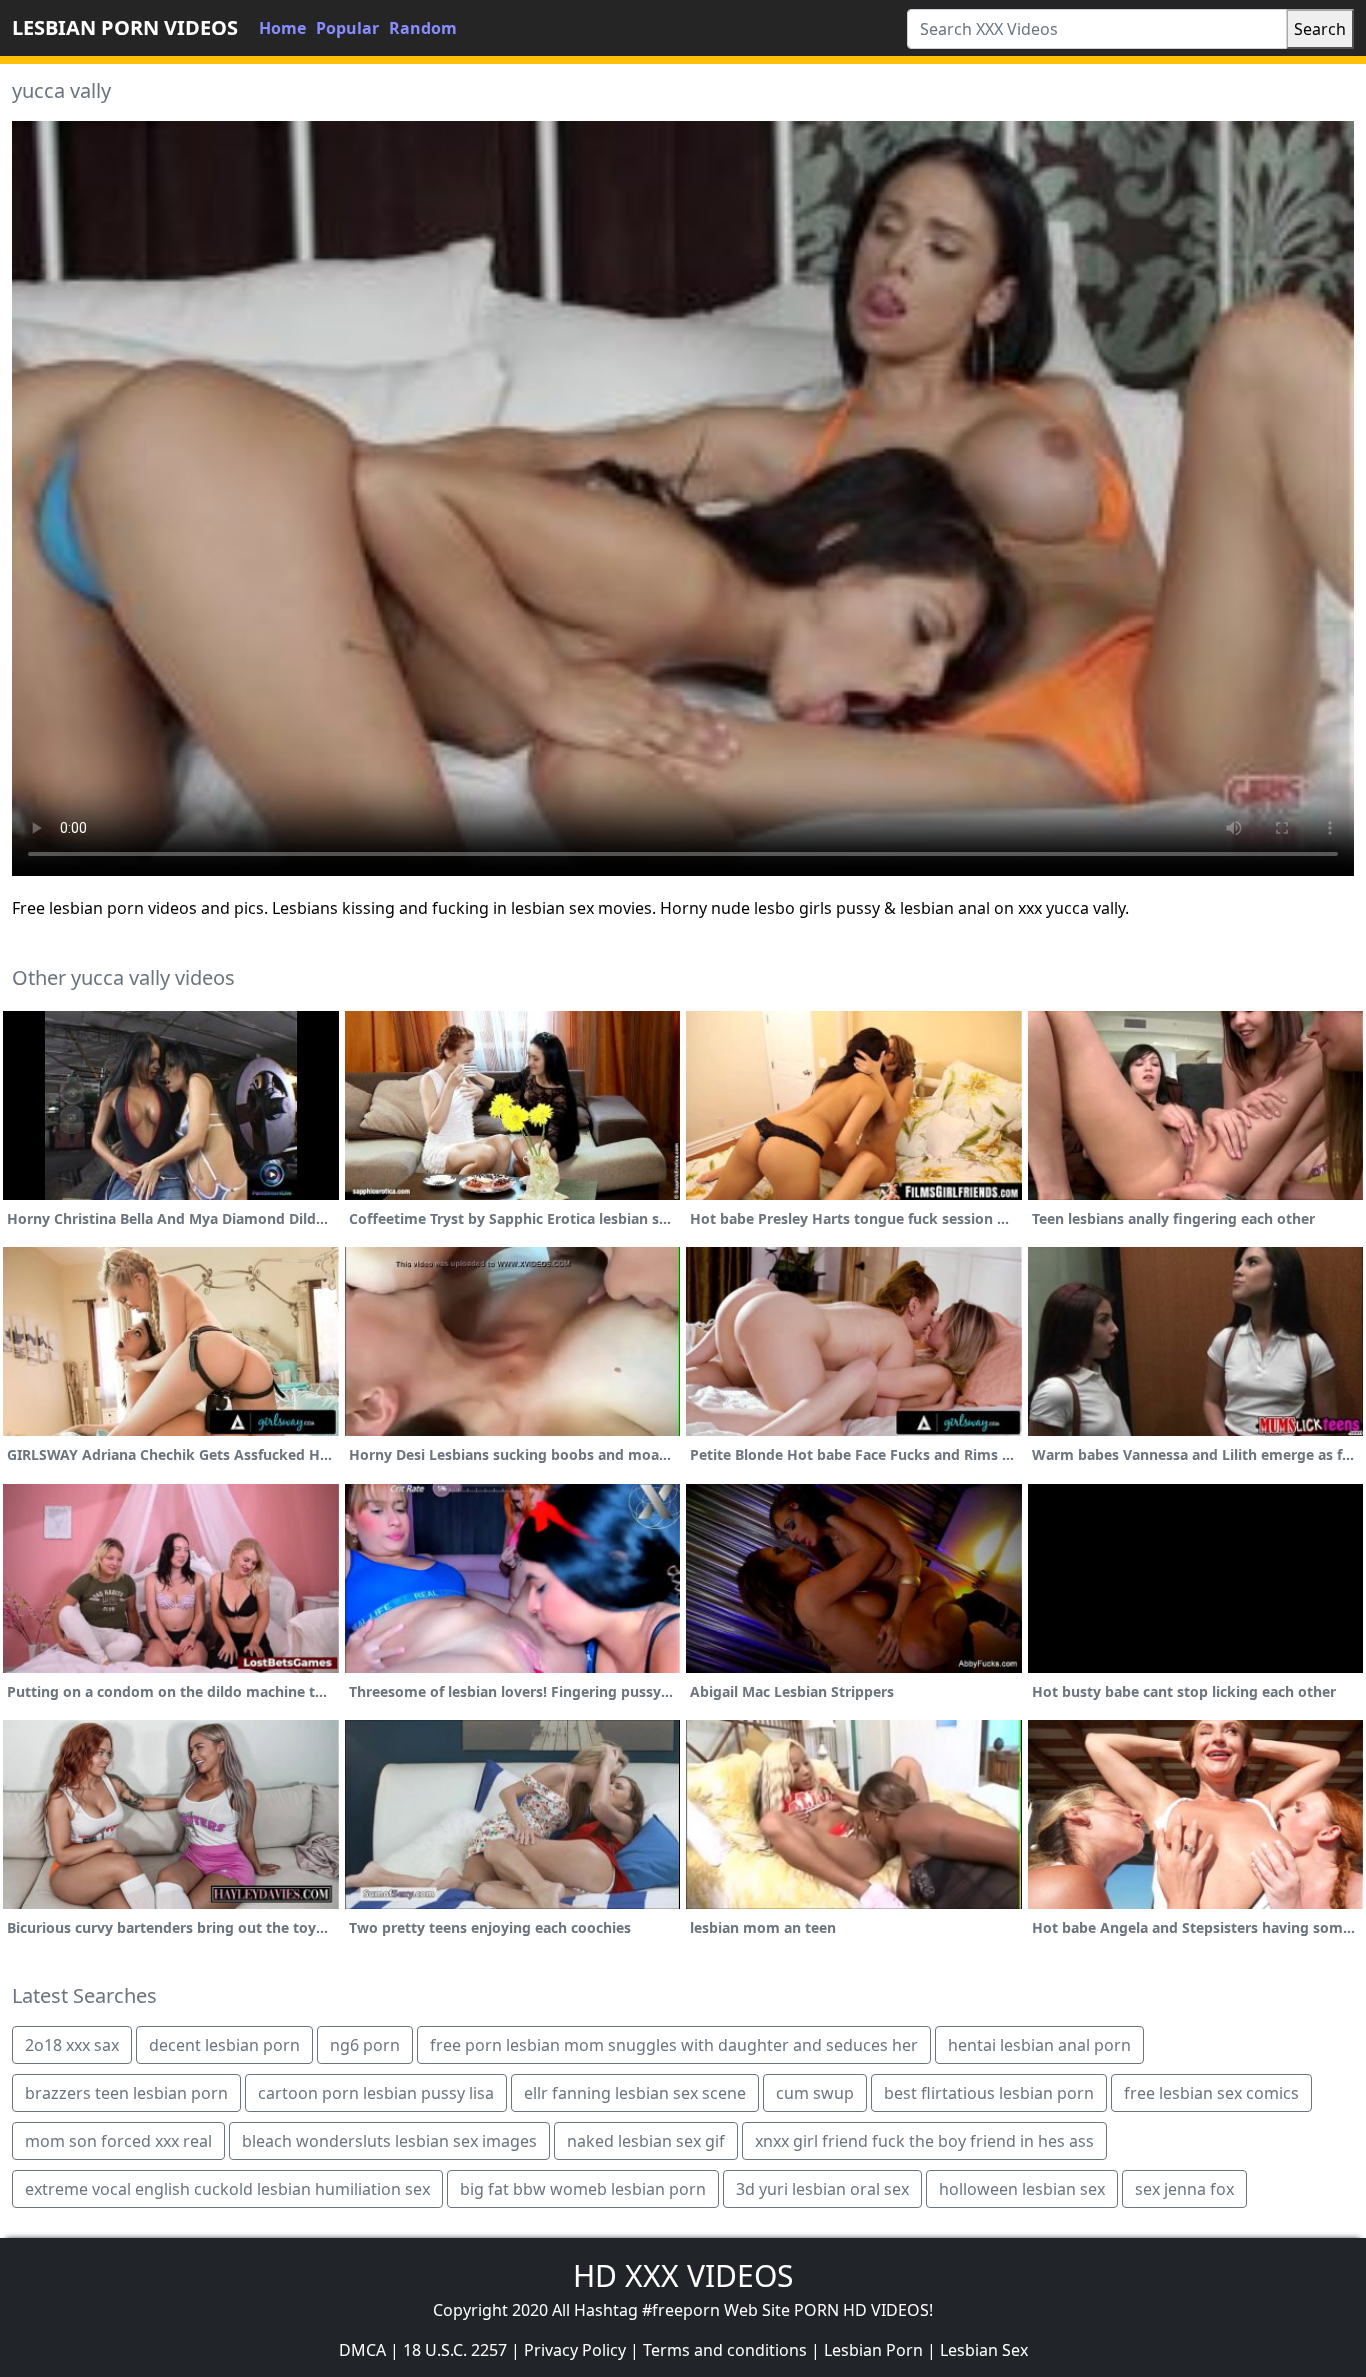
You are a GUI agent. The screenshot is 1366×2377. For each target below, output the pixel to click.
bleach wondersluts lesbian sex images (389, 2141)
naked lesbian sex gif (646, 2141)
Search (1320, 29)
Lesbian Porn (873, 2350)
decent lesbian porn (224, 2045)
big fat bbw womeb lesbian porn (583, 2189)
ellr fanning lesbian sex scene (635, 2093)
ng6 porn (365, 2045)
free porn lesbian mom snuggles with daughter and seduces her (674, 2045)
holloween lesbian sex (1022, 2189)
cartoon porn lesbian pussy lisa (376, 2093)
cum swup (815, 2093)
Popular (347, 28)
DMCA (362, 2350)
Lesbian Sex (984, 2350)
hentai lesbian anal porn (1039, 2045)
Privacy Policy (575, 2350)
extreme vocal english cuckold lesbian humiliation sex (227, 2189)
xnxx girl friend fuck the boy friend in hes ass (924, 2141)
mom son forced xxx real (118, 2141)
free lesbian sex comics (1211, 2093)
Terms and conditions (725, 2350)
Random (423, 28)
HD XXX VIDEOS (683, 2275)
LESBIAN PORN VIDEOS (125, 27)
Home (282, 28)
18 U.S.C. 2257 (455, 2350)
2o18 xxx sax (72, 2045)
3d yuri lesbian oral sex (822, 2189)
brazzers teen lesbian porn (126, 2093)
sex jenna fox (1184, 2189)
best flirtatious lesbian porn (989, 2093)
